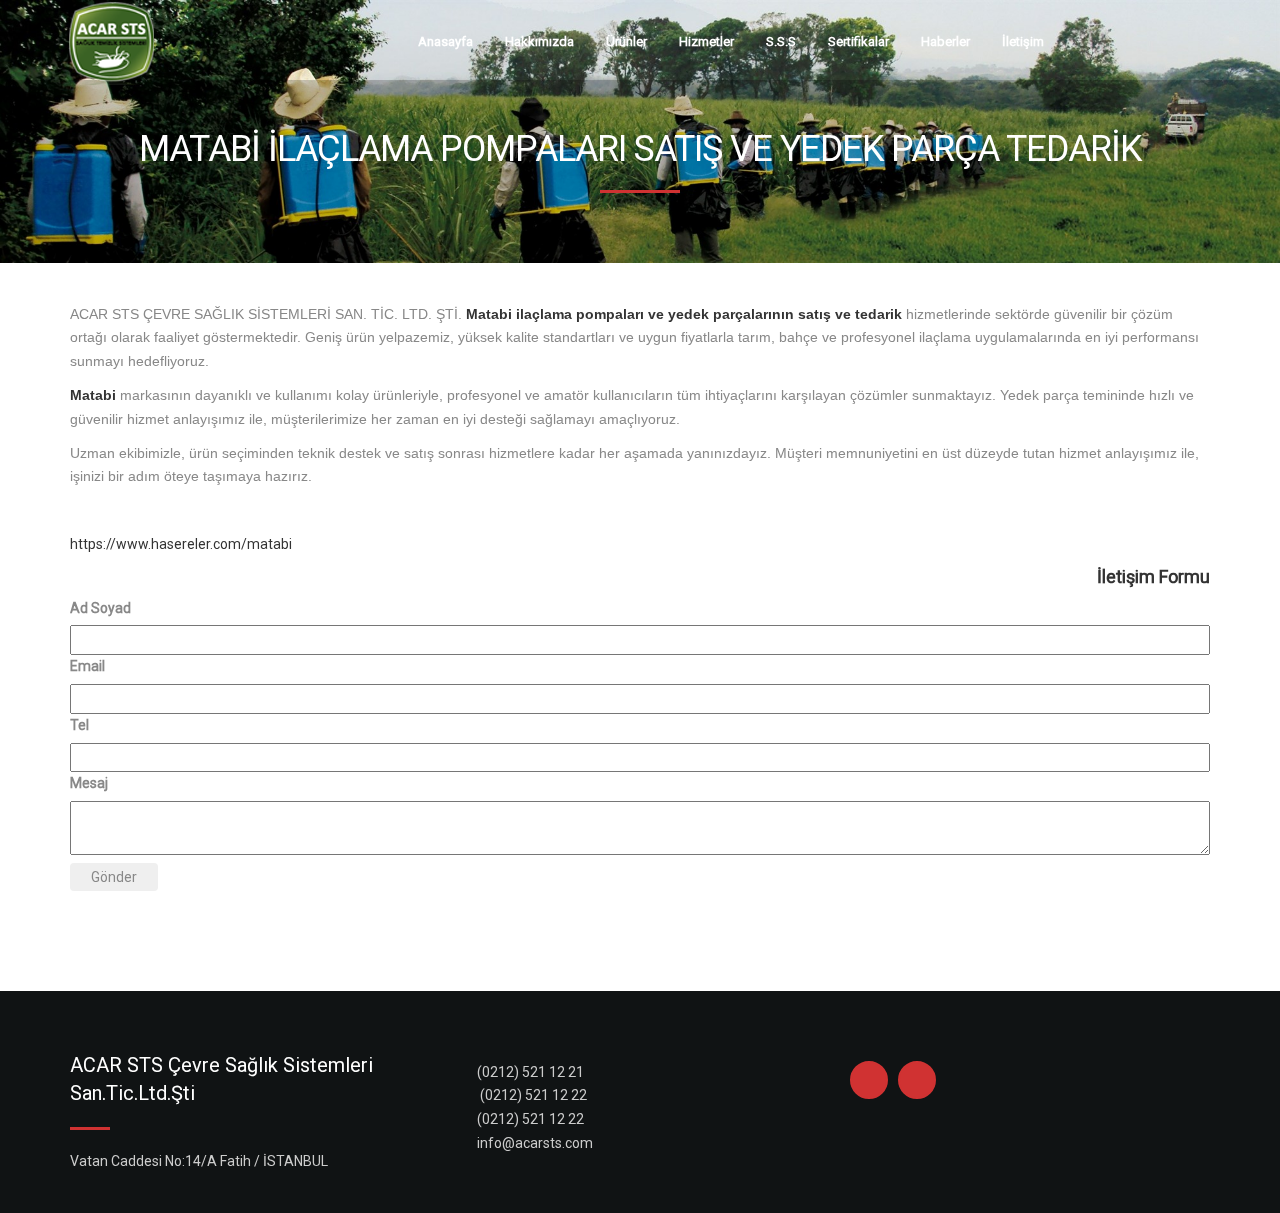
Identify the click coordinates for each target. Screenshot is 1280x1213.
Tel (79, 725)
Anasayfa (445, 41)
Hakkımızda (539, 41)
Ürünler (626, 41)
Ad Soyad (100, 608)
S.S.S (781, 41)
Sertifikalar (858, 41)
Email (87, 666)
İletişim (1023, 41)
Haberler (945, 41)
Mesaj (89, 783)
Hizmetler (706, 41)
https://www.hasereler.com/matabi (181, 544)
